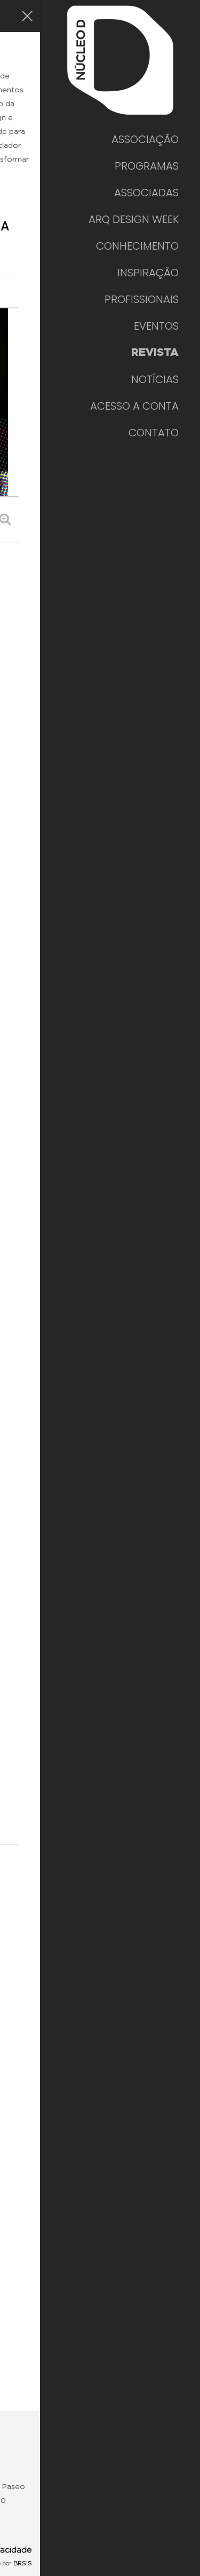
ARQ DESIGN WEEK (134, 219)
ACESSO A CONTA (134, 406)
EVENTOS (156, 326)
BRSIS (23, 2563)
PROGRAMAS (147, 166)
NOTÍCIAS (155, 379)
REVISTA (155, 353)
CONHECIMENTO (137, 246)
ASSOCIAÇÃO (145, 139)
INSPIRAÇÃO (148, 273)
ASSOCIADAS (146, 193)
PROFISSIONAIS (142, 299)
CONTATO (154, 433)
